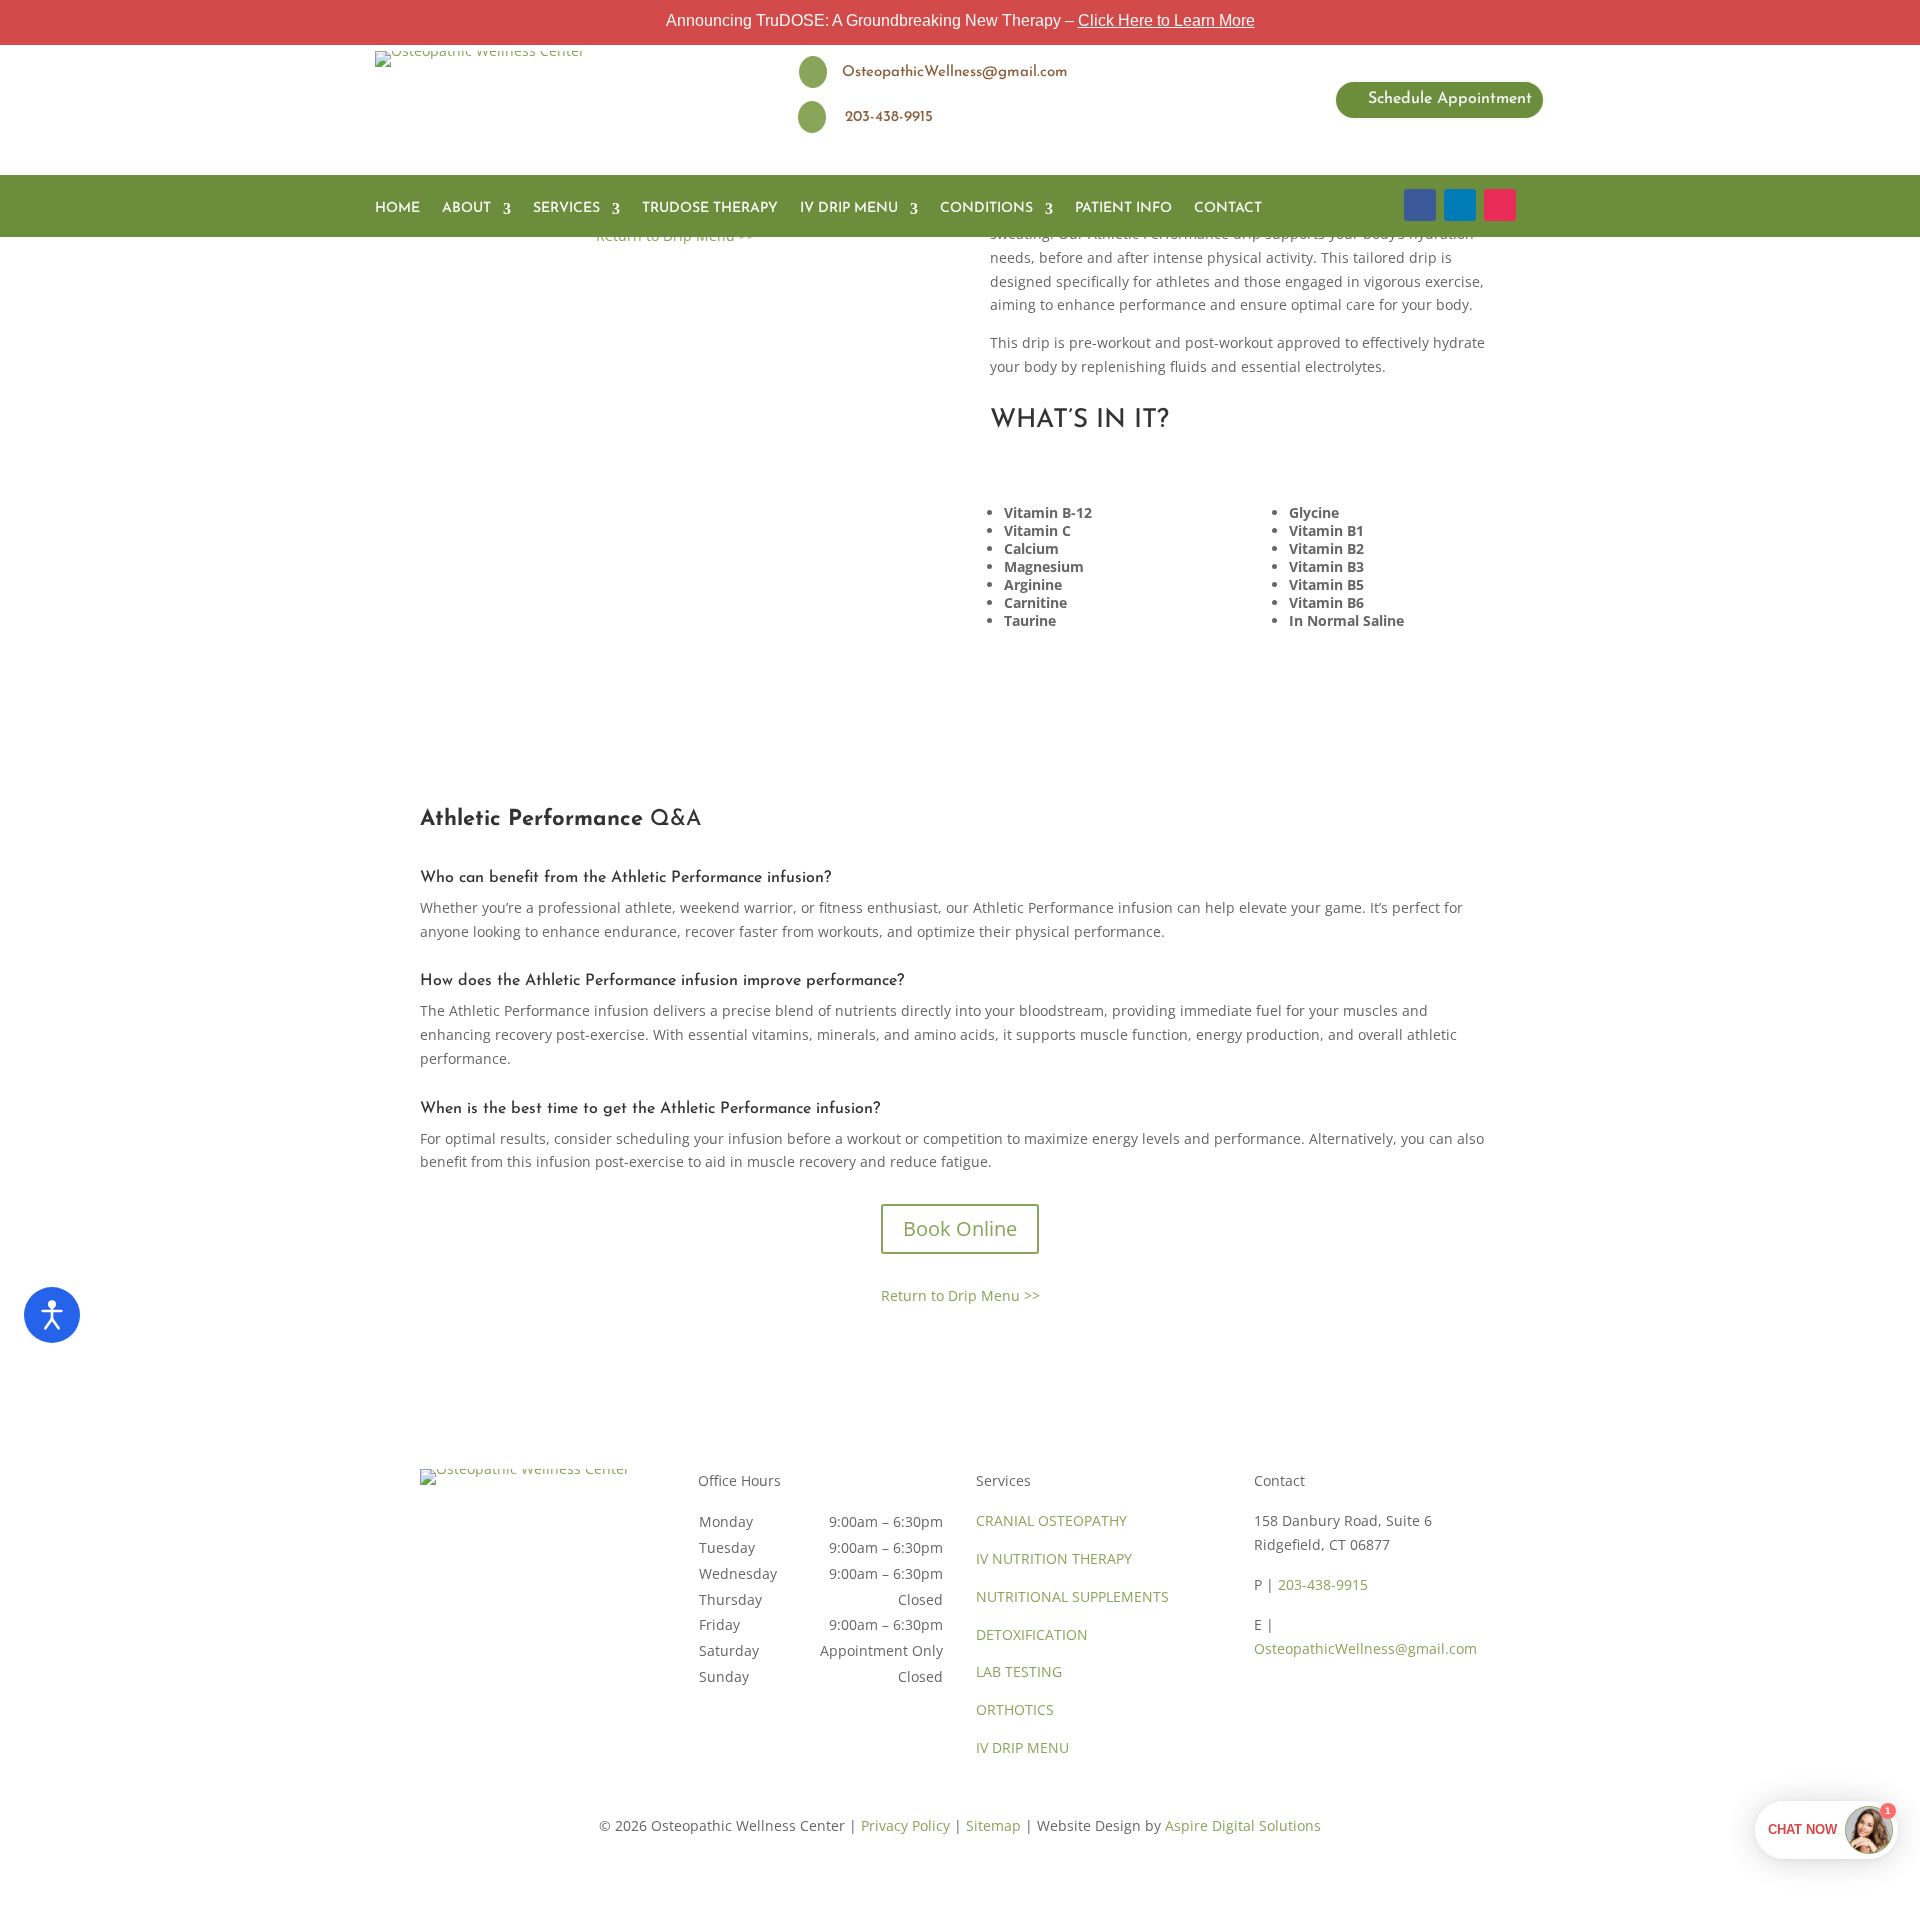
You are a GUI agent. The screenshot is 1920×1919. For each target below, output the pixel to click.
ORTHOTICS (1015, 1709)
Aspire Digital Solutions (1243, 1825)
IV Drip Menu (849, 208)
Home (397, 208)
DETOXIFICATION (1032, 1634)
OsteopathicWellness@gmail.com (1365, 1648)
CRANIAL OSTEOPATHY (1051, 1520)
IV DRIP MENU (1022, 1747)
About (466, 208)
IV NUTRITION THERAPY (1054, 1558)
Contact (1228, 208)
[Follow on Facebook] (1420, 205)
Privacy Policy (905, 1825)
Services (566, 208)
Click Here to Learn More (1166, 20)
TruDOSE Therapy (710, 208)
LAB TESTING (1019, 1671)
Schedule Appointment (1450, 99)
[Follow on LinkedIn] (1460, 205)
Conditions (986, 208)
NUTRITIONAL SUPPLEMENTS (1072, 1596)
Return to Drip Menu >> (960, 1295)
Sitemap (993, 1825)
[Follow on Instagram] (1500, 205)
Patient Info (1123, 208)
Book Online (960, 1228)
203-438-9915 (1323, 1584)
